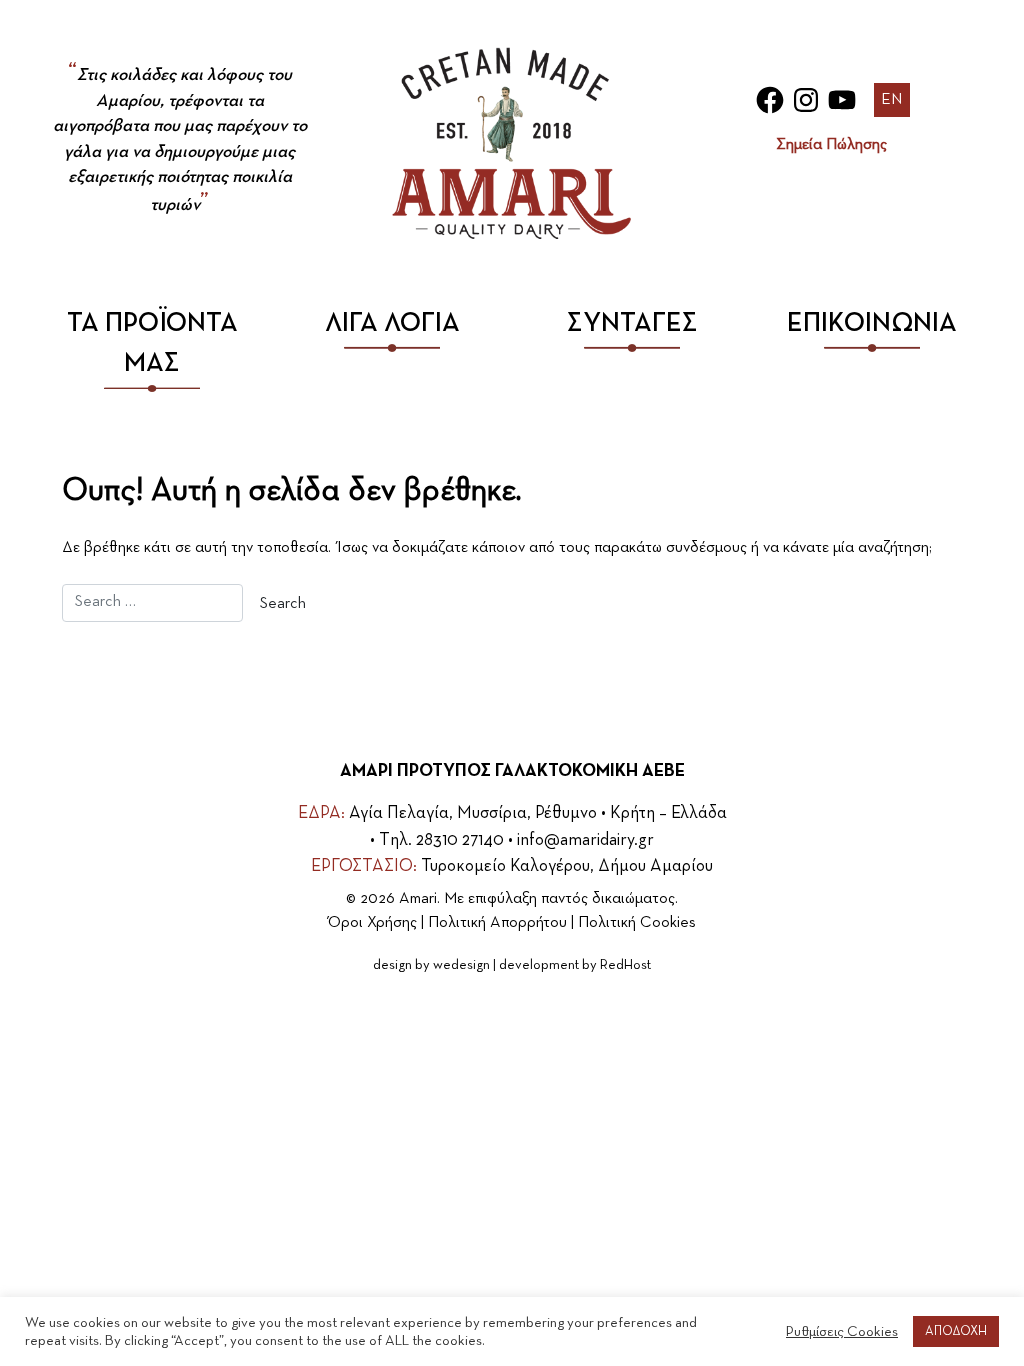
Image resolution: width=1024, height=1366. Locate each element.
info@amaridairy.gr (585, 840)
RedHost (625, 965)
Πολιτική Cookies (637, 923)
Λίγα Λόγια (392, 323)
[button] (891, 100)
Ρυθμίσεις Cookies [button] (842, 1332)
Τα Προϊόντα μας (152, 343)
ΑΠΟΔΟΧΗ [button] (956, 1331)
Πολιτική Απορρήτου (497, 923)
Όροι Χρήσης (372, 923)
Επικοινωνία (872, 323)
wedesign (461, 965)
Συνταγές (632, 323)
